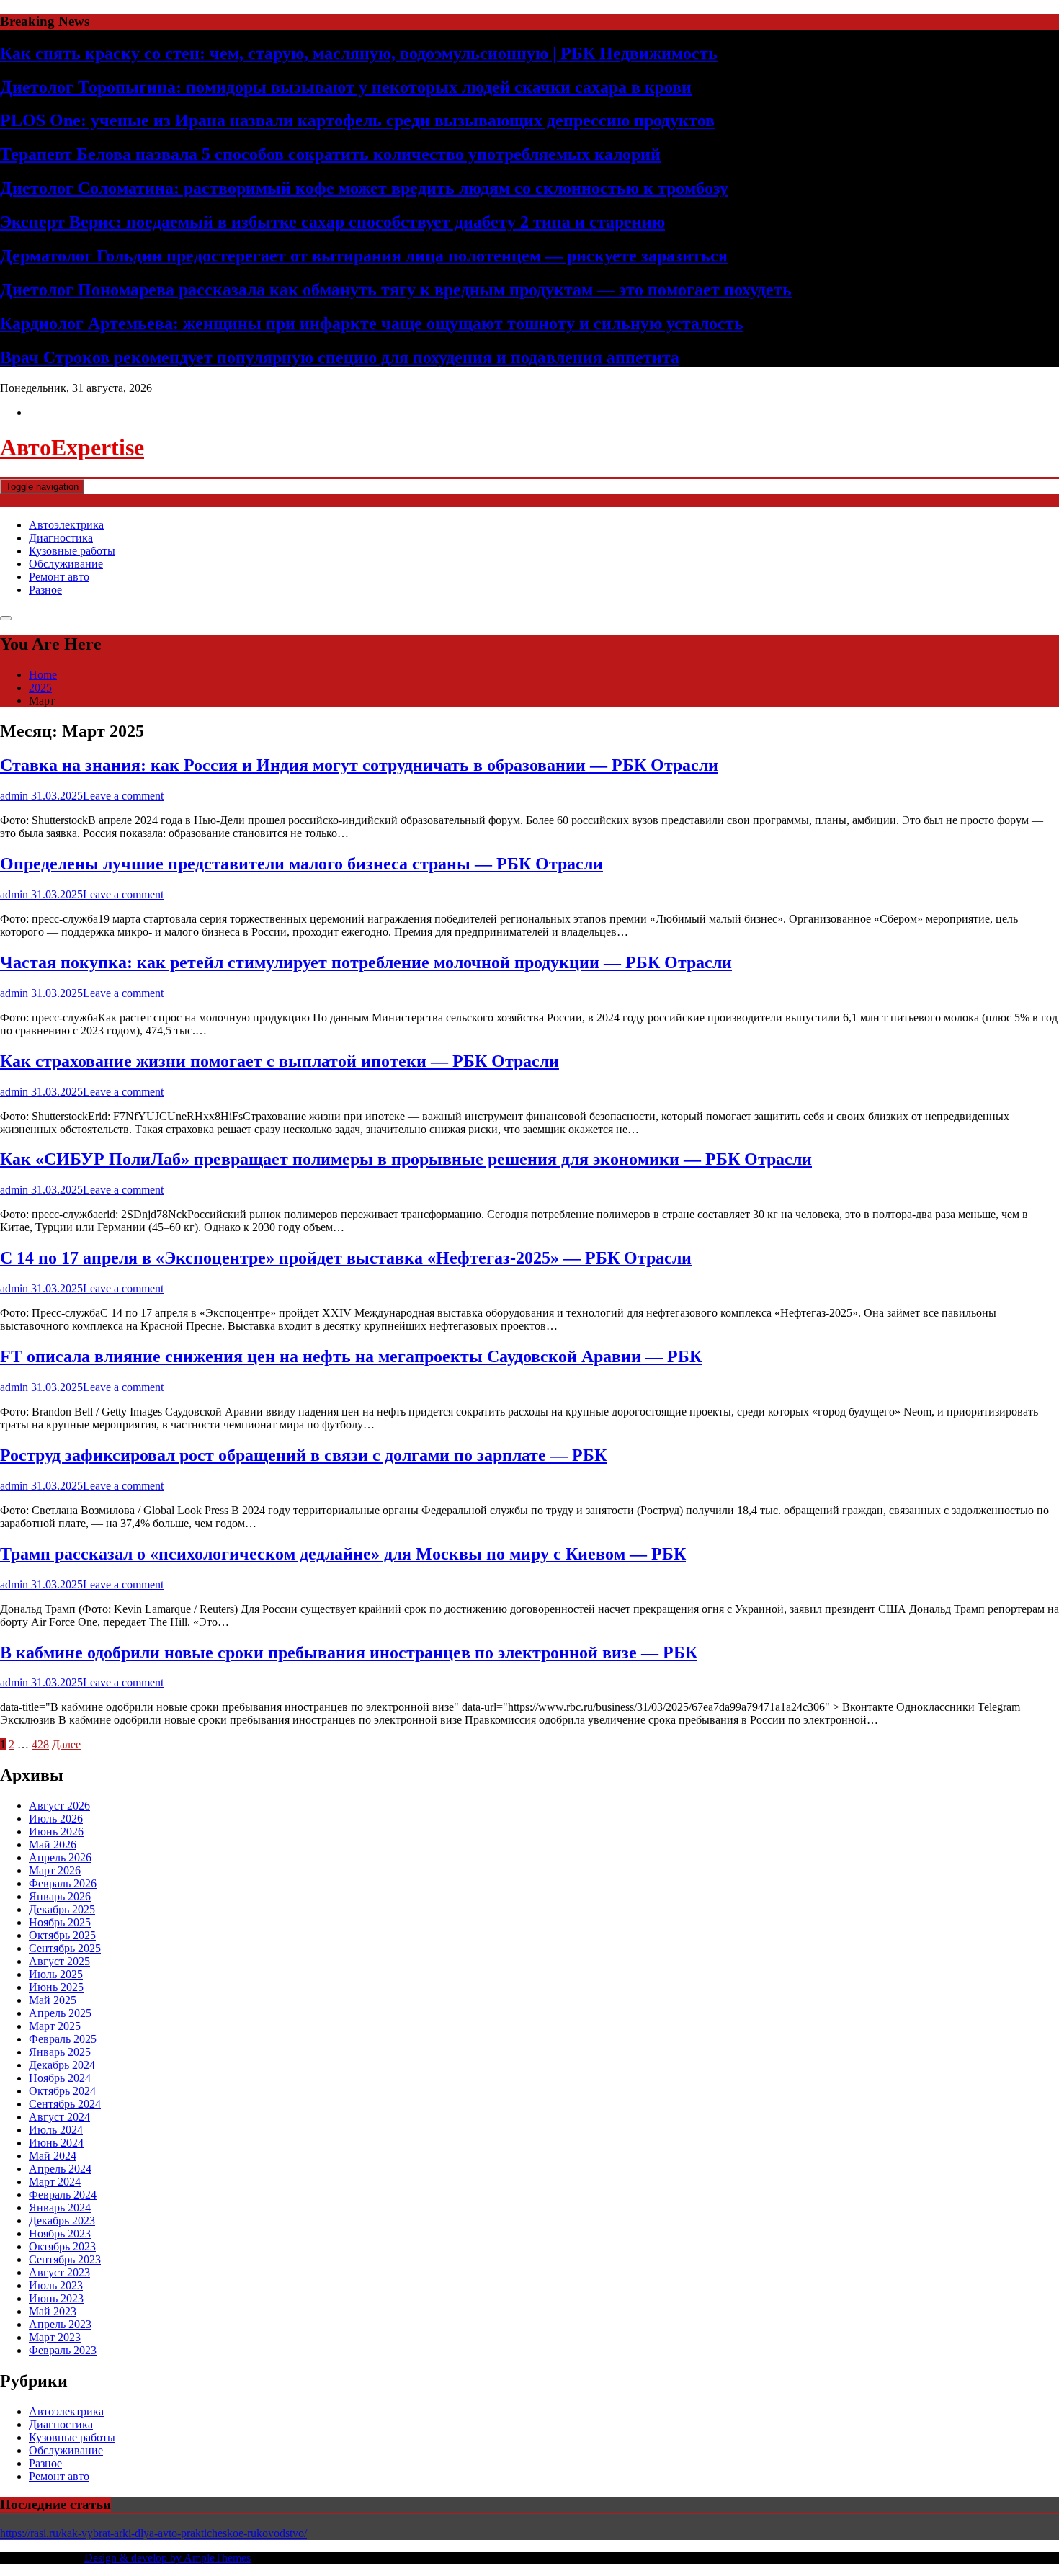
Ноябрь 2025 (60, 1922)
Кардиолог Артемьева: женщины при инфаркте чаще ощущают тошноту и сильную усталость (372, 323)
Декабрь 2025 (62, 1909)
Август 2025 (59, 1961)
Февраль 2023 (63, 2350)
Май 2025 (53, 2000)
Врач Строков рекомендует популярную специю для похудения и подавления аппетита (340, 357)
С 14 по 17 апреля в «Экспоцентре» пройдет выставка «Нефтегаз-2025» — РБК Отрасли (346, 1258)
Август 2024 (59, 2117)
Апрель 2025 (60, 2013)
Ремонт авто (59, 577)
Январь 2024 (60, 2208)
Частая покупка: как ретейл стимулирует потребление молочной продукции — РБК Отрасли (366, 962)
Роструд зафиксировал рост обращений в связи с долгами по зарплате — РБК (303, 1455)
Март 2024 (55, 2182)
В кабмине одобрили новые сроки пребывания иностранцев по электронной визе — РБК (349, 1653)
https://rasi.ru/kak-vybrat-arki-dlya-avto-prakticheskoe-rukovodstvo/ (153, 2533)
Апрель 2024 (60, 2169)
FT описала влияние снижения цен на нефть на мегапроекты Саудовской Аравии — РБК (351, 1356)
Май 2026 (53, 1844)
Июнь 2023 (56, 2298)
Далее (66, 1744)
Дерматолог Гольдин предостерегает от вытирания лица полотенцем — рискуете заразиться (364, 256)
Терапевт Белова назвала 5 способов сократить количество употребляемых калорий (330, 154)
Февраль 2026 (63, 1883)
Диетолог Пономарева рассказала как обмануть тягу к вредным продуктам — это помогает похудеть (396, 290)
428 (40, 1744)
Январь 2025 (60, 2052)
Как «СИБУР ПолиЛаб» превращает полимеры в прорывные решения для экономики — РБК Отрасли (406, 1159)
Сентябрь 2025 (65, 1948)
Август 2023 (59, 2272)
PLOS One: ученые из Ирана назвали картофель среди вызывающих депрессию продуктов (357, 120)
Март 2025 (55, 2026)
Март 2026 (55, 1870)
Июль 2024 (56, 2130)
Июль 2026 (56, 1819)
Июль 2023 (56, 2285)
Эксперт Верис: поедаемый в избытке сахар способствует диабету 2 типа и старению (332, 222)
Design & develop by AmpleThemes (167, 2558)
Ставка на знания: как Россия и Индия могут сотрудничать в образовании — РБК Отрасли (359, 765)
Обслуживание (66, 564)
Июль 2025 (56, 1974)
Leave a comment (123, 796)
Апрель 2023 (60, 2324)
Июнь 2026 (56, 1832)
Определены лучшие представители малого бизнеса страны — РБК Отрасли (301, 864)
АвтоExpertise (72, 447)
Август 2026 (59, 1806)
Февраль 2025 (63, 2039)
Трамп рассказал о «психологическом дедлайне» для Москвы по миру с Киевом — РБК (343, 1554)
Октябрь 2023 (62, 2246)
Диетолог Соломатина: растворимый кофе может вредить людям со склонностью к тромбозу (364, 188)
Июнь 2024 (56, 2143)
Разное (45, 590)
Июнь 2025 (56, 1987)
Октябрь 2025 (62, 1935)
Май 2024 (53, 2156)
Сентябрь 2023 (65, 2259)
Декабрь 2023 (62, 2221)
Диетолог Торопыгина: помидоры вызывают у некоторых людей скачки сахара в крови (346, 87)
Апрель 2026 (60, 1857)
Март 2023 (55, 2337)
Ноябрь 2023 (60, 2233)
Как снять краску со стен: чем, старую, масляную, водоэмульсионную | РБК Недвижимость (359, 53)
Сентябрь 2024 (65, 2104)
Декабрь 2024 (62, 2065)
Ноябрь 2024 (60, 2078)
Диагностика (61, 538)
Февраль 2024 (63, 2195)
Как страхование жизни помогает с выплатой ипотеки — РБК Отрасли (280, 1061)
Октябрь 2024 (62, 2091)
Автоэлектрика (66, 525)
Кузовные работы (72, 551)
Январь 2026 (60, 1896)
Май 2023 (53, 2311)
